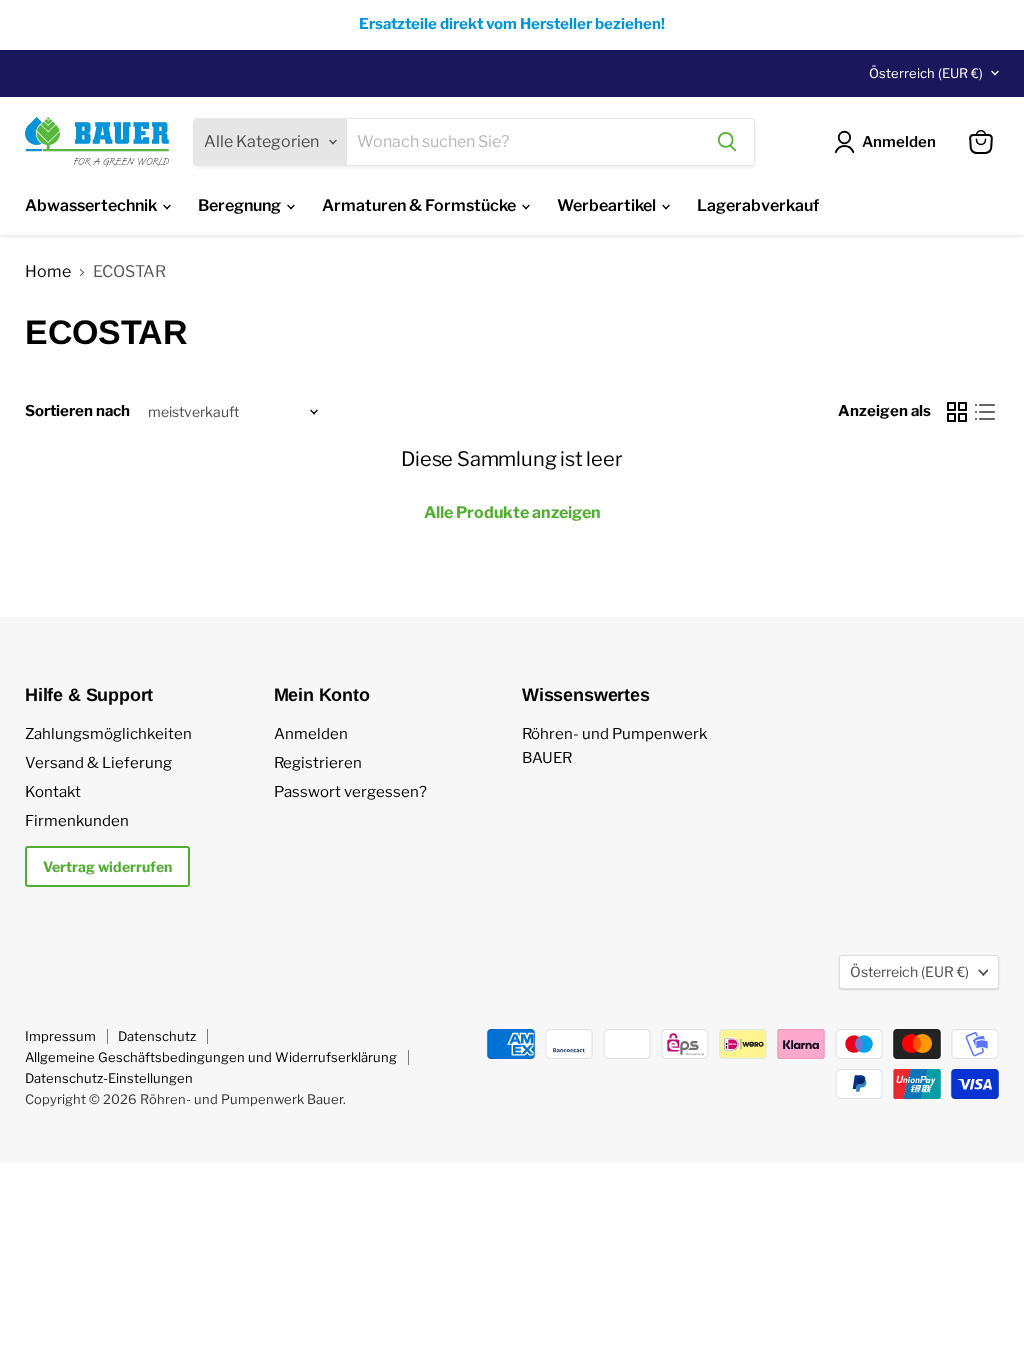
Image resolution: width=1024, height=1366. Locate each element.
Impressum (60, 1036)
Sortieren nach (77, 411)
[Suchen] (727, 142)
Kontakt (53, 792)
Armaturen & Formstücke (420, 205)
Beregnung (241, 205)
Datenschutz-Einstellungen (109, 1078)
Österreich (926, 73)
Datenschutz (157, 1036)
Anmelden (311, 734)
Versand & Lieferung (98, 763)
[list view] (985, 412)
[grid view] (957, 412)
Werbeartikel (608, 205)
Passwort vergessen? (350, 792)
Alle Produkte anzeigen (512, 512)
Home (48, 272)
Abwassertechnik (92, 205)
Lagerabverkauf (758, 205)
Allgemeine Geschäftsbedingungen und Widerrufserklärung (211, 1057)
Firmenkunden (77, 821)
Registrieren (318, 763)
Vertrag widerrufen (107, 866)
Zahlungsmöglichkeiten (108, 734)
